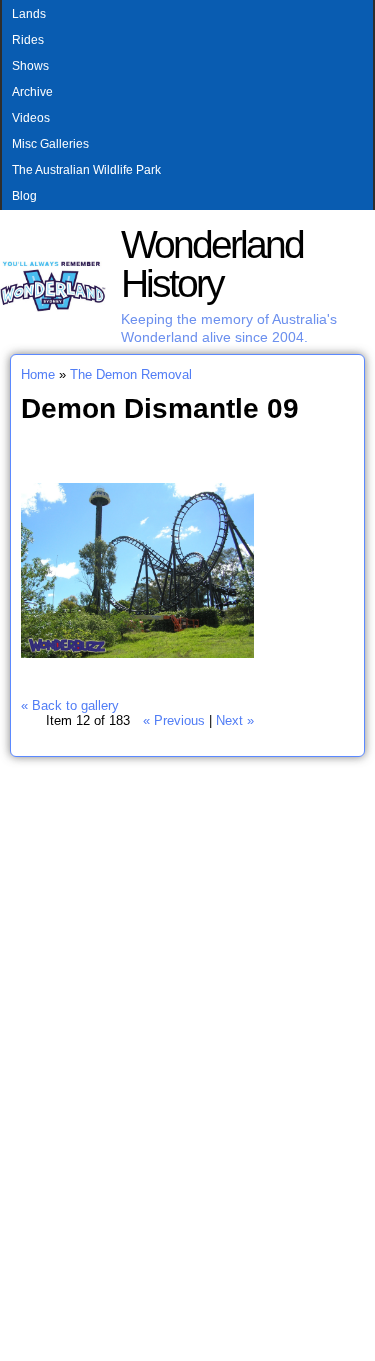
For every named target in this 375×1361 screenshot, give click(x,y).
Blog (24, 196)
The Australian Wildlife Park (86, 170)
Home (38, 374)
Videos (31, 118)
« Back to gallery (70, 705)
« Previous (174, 720)
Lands (29, 14)
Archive (32, 92)
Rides (28, 40)
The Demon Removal (131, 374)
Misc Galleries (50, 144)
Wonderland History (212, 264)
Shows (30, 66)
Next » (235, 720)
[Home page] (53, 307)
